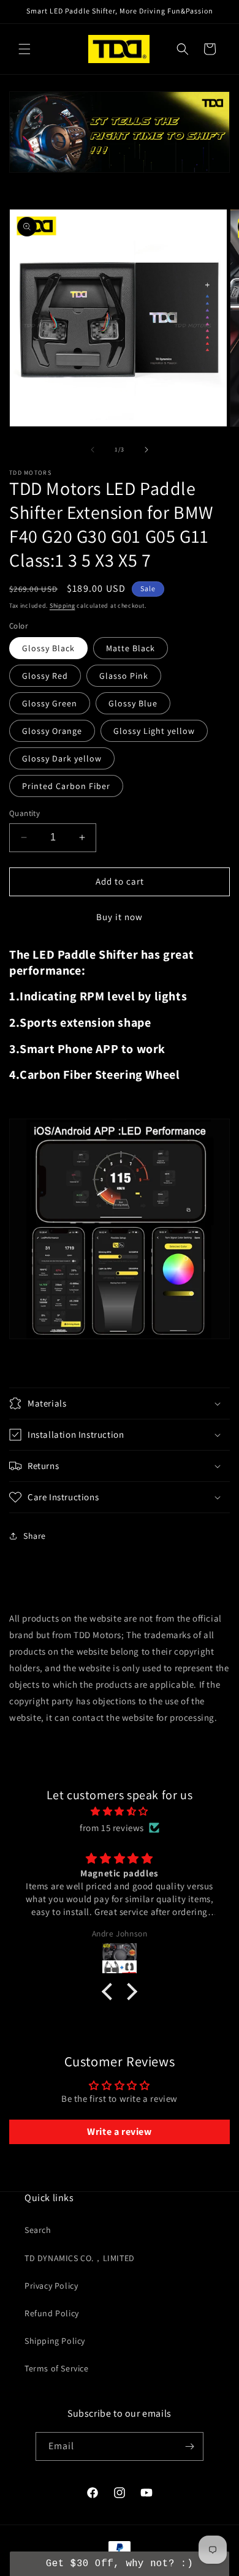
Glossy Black (48, 648)
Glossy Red (45, 676)
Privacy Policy (51, 2286)
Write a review (119, 2132)
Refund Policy (52, 2313)
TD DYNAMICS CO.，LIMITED (80, 2258)
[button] (25, 49)
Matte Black (131, 648)
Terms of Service (57, 2368)
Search (38, 2230)
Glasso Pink (124, 676)
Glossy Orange (52, 731)
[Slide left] (93, 450)
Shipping (63, 606)
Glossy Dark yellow (62, 758)
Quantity (25, 813)
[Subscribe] (189, 2446)
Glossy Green (50, 703)
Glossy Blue (133, 703)
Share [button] (35, 1536)
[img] (120, 1811)
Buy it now (120, 917)
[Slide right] (146, 450)
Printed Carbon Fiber (66, 786)
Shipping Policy (55, 2341)
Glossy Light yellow (154, 731)
